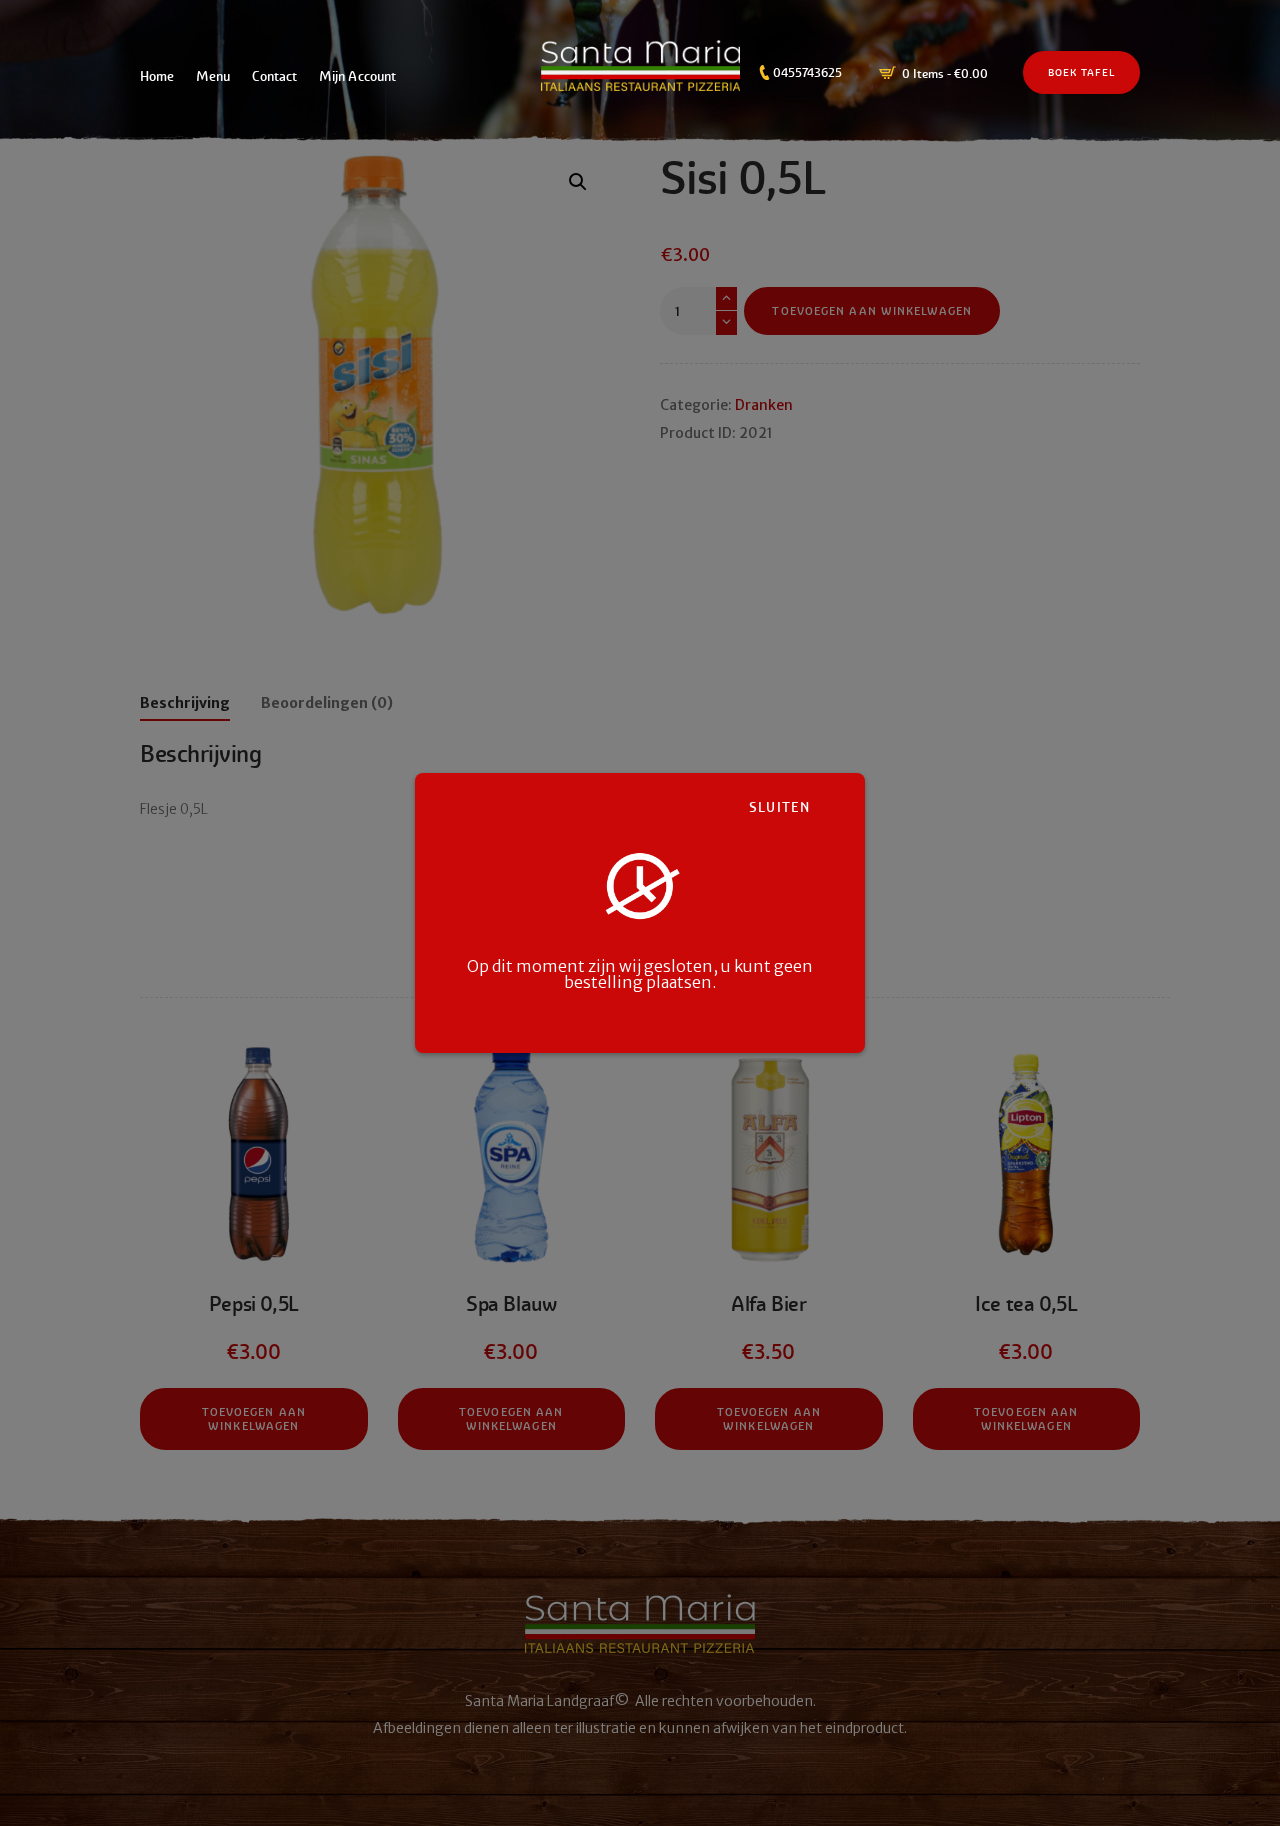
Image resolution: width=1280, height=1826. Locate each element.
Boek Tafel (1081, 73)
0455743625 (807, 73)
